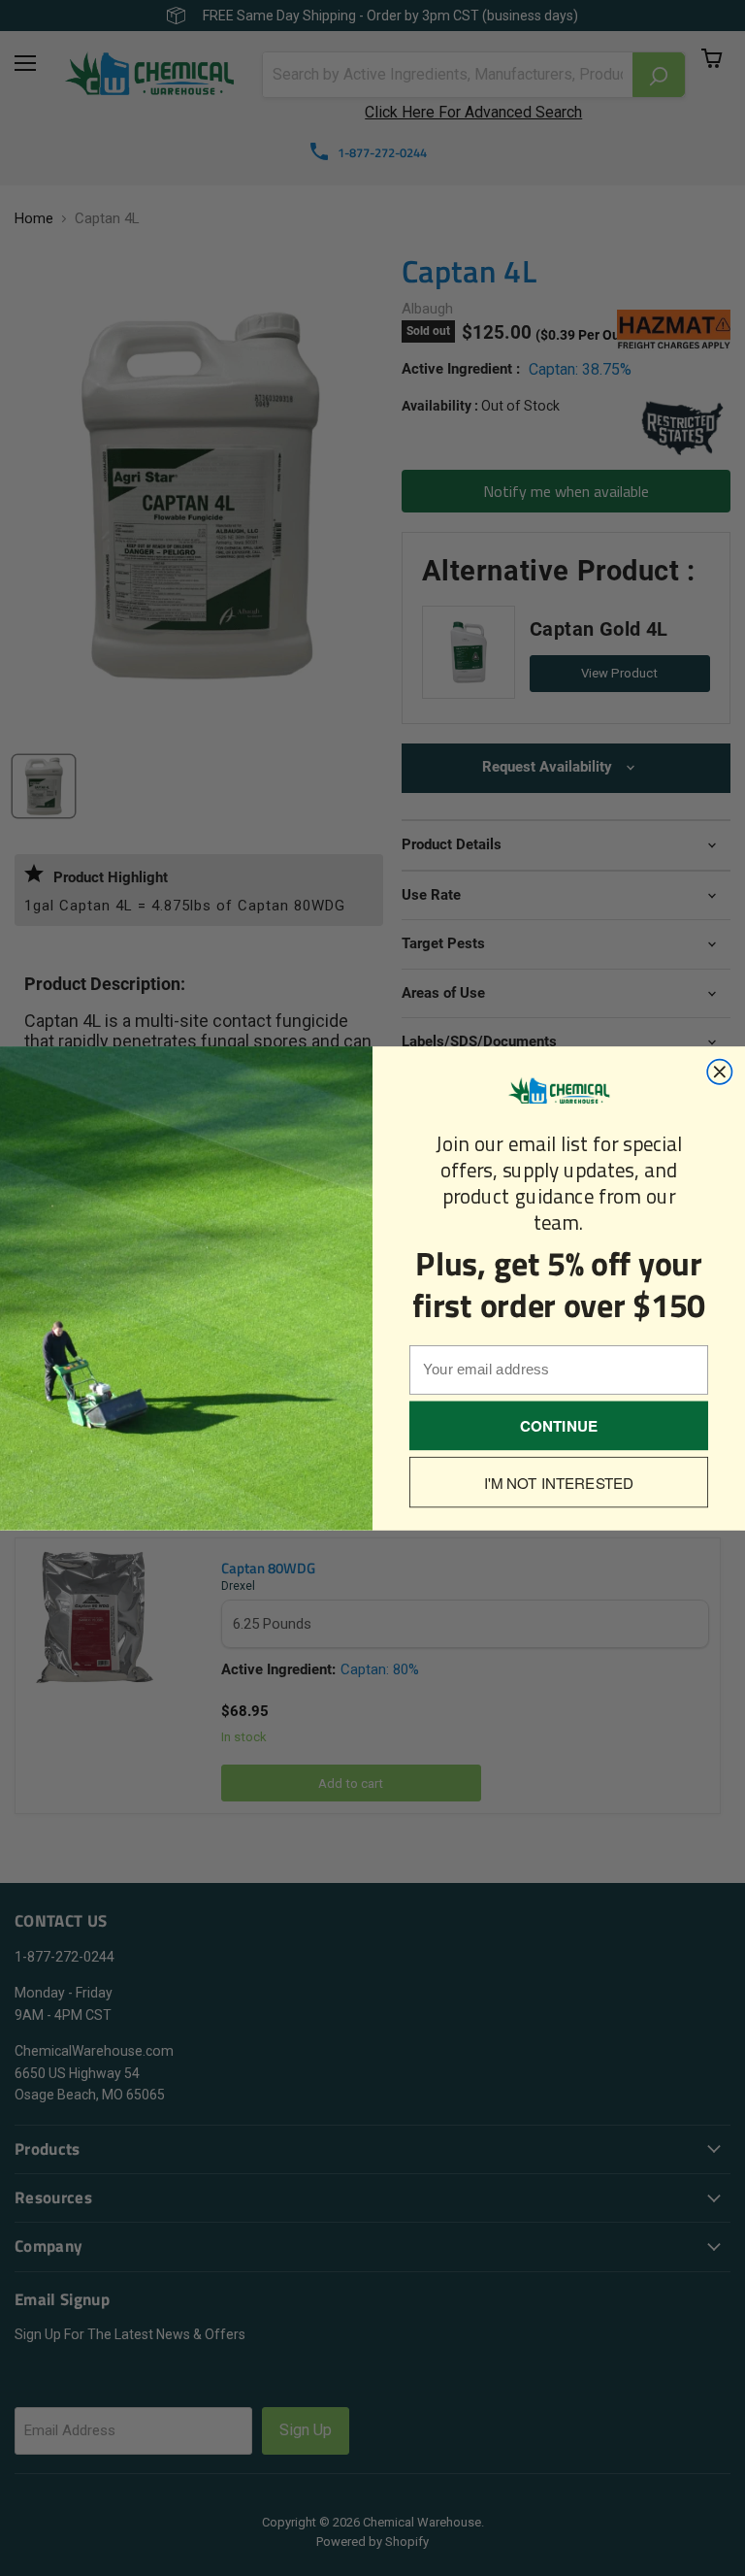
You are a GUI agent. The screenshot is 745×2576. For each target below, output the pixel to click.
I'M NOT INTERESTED (559, 1482)
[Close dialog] (719, 1071)
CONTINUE (558, 1425)
